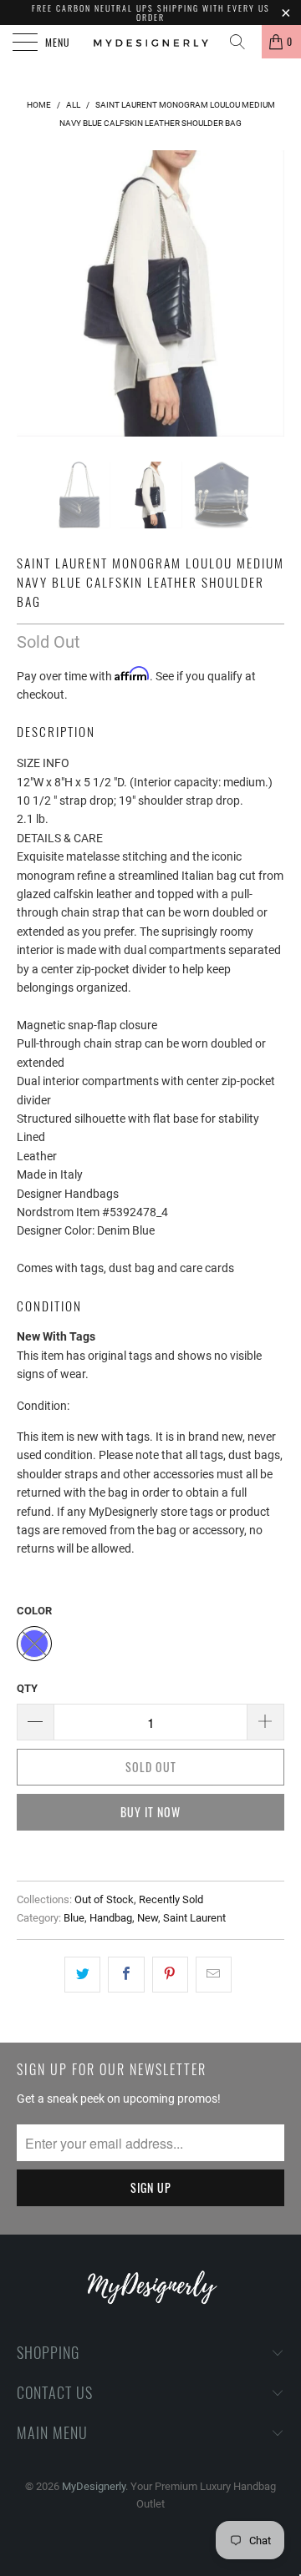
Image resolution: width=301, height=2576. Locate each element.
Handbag (111, 1918)
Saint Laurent (194, 1918)
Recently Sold (171, 1899)
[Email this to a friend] (214, 1974)
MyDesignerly (94, 2486)
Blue (74, 1918)
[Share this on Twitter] (82, 1974)
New (148, 1918)
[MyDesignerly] (150, 42)
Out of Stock (104, 1899)
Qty (27, 1688)
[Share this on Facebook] (126, 1974)
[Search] (243, 42)
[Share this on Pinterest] (170, 1974)
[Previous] (33, 293)
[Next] (268, 293)
